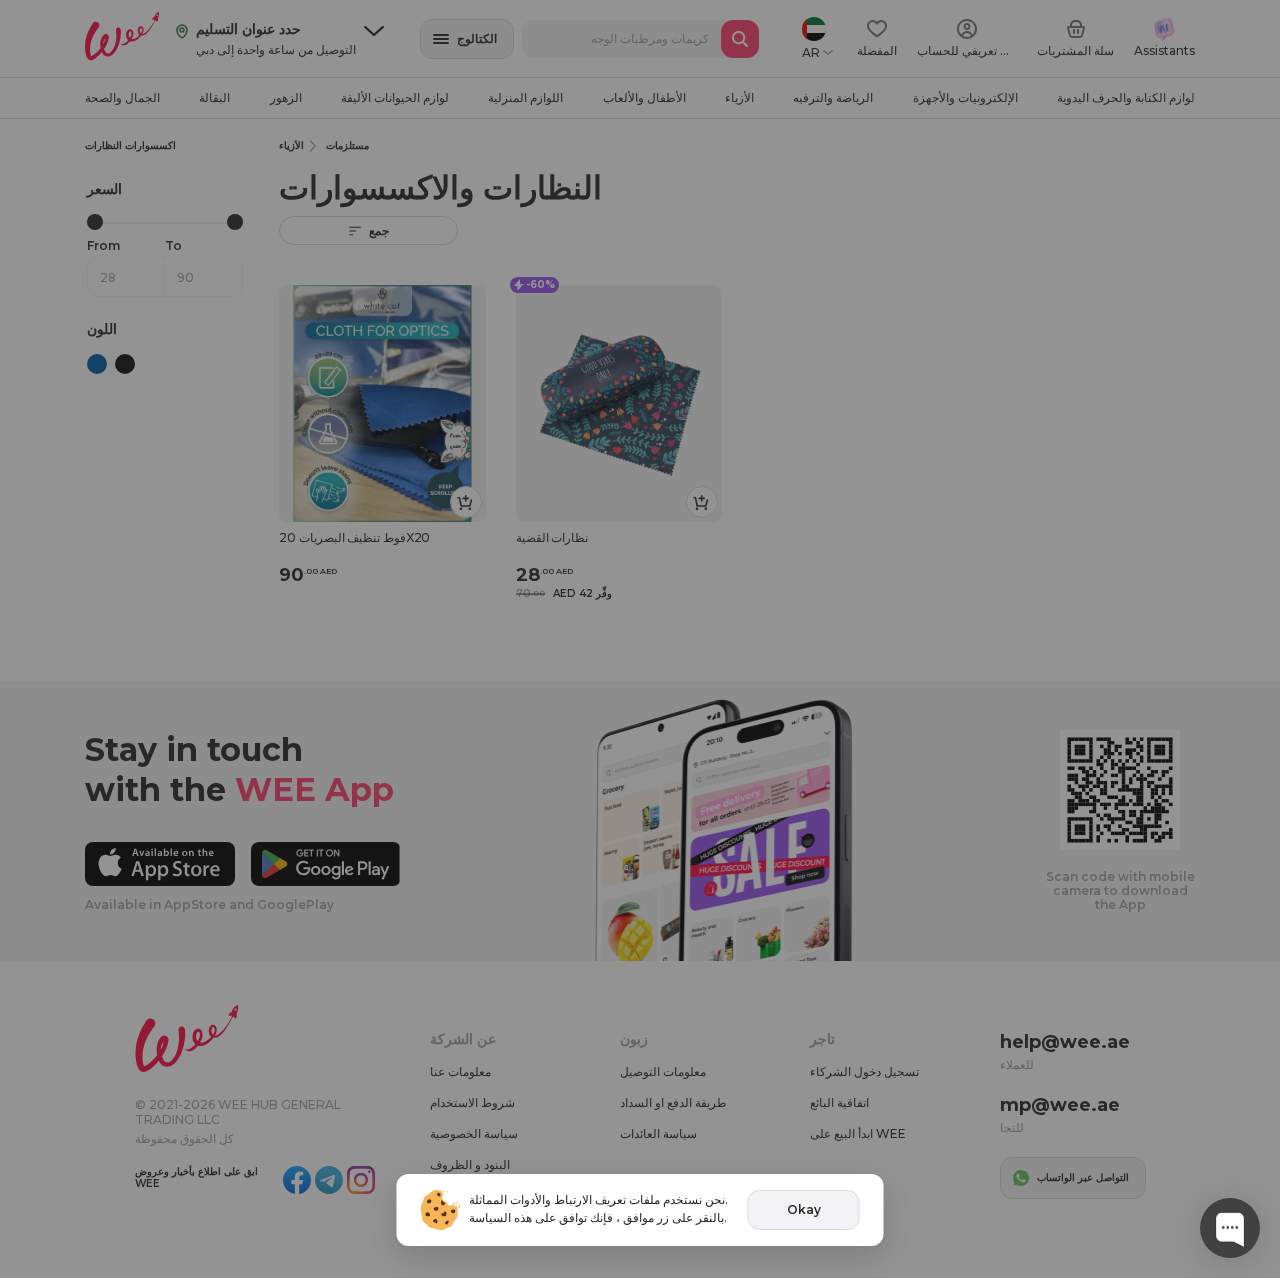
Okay (804, 1209)
